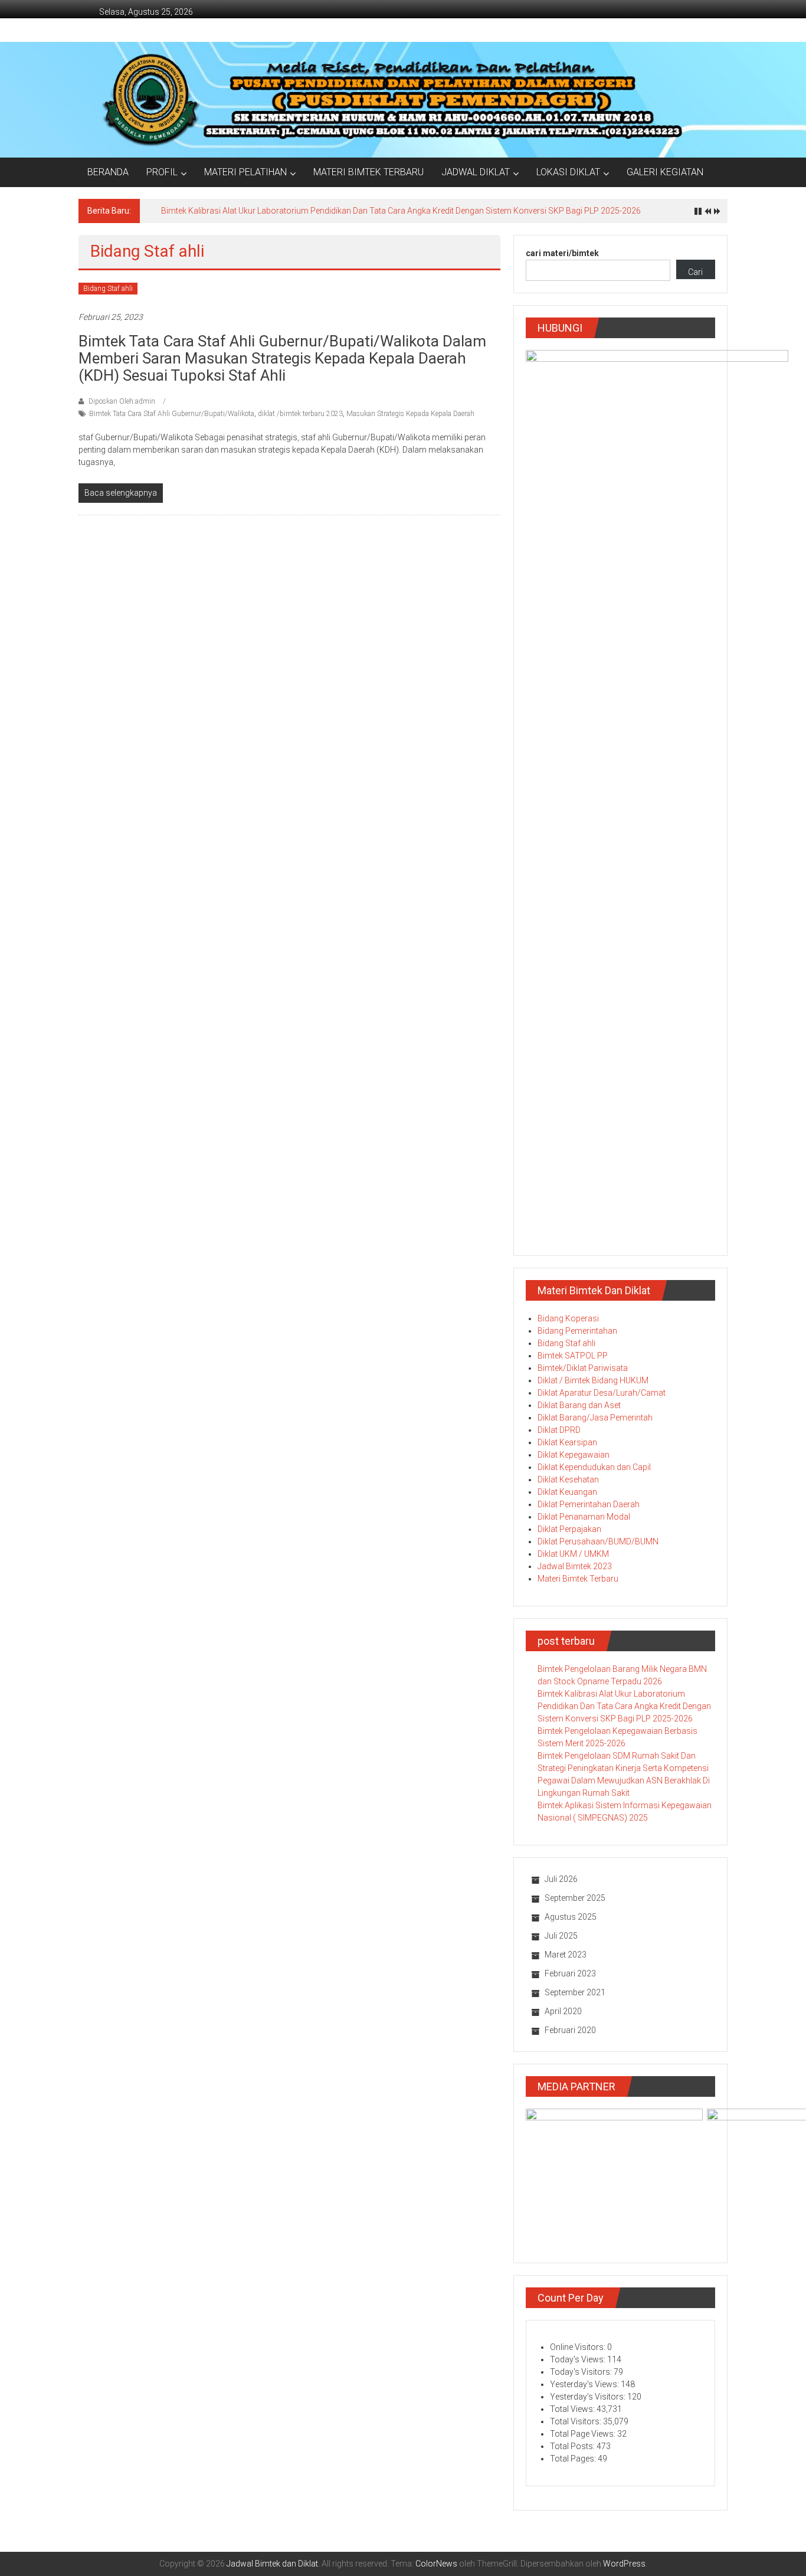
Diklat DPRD (559, 1430)
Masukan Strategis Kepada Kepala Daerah (410, 414)
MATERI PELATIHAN (245, 172)
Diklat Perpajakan (569, 1529)
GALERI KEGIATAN (665, 172)
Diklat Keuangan (567, 1492)
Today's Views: (579, 2359)
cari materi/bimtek (562, 253)
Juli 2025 (561, 1936)
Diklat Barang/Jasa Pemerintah (595, 1418)
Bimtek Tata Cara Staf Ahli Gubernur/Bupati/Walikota (172, 414)
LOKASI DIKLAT (568, 172)
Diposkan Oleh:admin (122, 401)
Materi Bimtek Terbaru (578, 1579)
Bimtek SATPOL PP (573, 1356)
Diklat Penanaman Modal (584, 1517)
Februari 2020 (570, 2030)
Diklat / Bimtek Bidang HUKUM (593, 1380)
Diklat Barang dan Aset (579, 1405)
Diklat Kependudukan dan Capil (594, 1467)
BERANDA (108, 172)
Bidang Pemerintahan (577, 1331)
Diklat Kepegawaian (574, 1455)
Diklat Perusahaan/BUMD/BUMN (598, 1541)
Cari (695, 272)
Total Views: (573, 2409)
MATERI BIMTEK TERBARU (368, 172)
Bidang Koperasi (568, 1318)
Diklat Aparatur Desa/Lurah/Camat (602, 1393)
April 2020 (563, 2011)
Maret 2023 (566, 1955)
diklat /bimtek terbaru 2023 (300, 414)
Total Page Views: (584, 2434)
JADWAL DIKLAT (476, 172)
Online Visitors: (579, 2347)
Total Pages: (574, 2459)
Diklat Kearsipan (567, 1442)
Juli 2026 (561, 1879)
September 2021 (575, 1992)
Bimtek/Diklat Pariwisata (583, 1368)
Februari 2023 (570, 1973)
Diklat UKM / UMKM (573, 1554)
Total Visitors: (576, 2421)
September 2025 (575, 1898)
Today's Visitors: (582, 2372)
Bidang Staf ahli (108, 289)
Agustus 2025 (571, 1917)
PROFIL (162, 172)
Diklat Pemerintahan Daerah (589, 1504)
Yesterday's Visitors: (589, 2397)
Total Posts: (573, 2446)
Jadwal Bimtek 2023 (575, 1566)
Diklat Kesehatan (568, 1480)
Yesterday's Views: (585, 2384)
